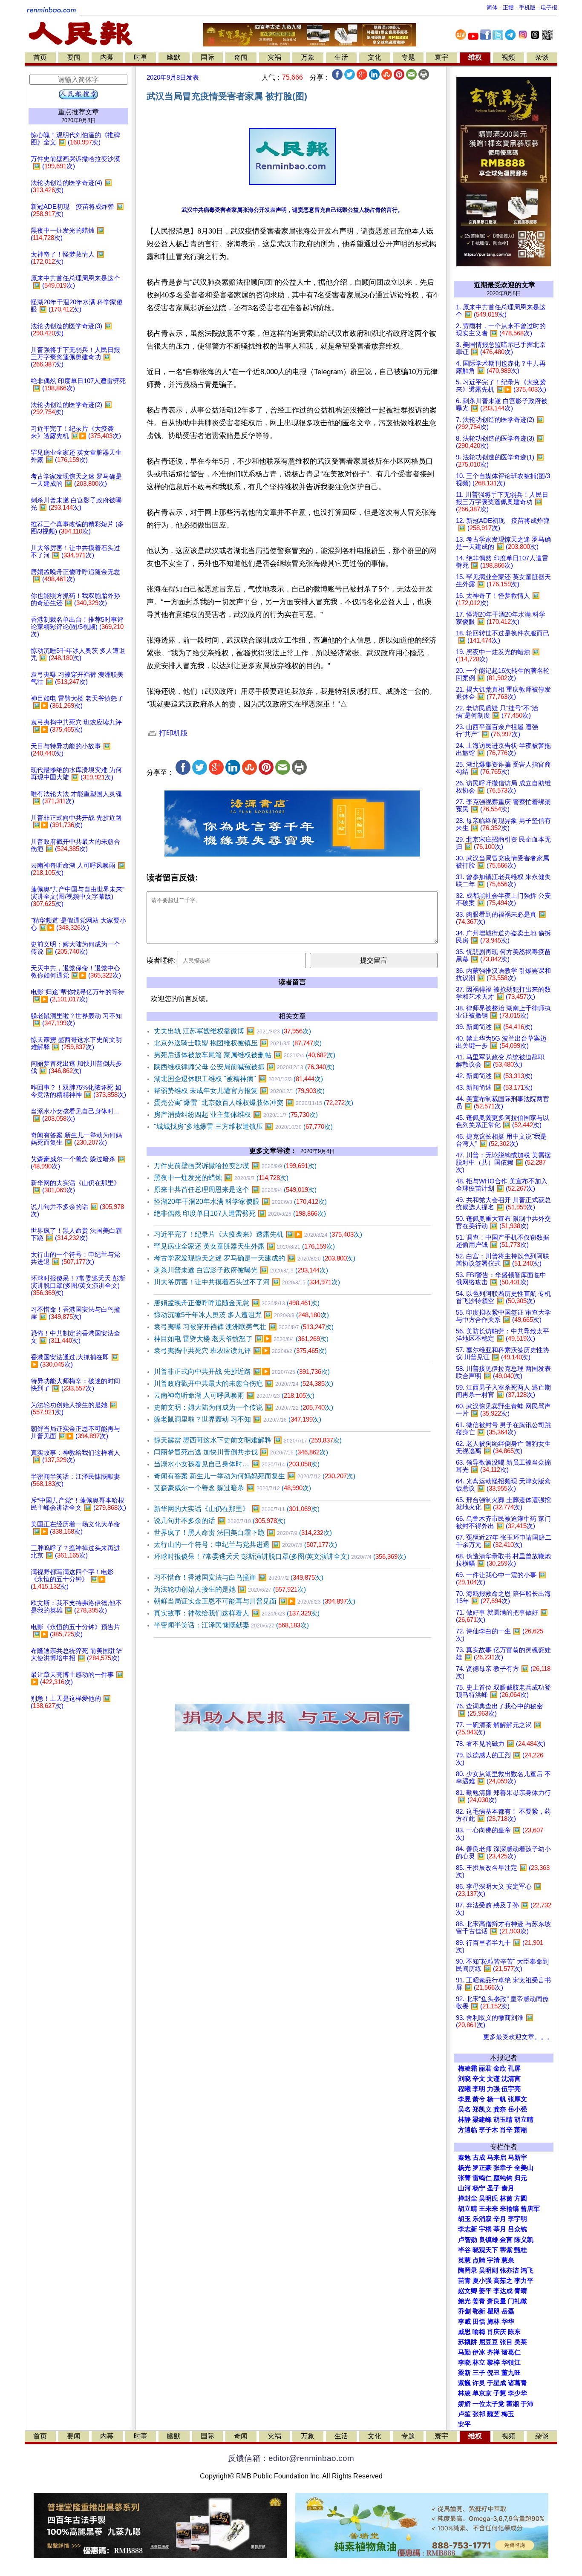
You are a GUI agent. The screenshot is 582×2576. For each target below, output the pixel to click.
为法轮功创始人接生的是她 (230, 1589)
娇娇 (464, 2404)
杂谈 (542, 57)
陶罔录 (468, 2270)
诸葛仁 (511, 2352)
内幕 (107, 57)
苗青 (464, 2281)
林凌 (464, 2393)
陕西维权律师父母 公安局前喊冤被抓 (244, 1067)
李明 (479, 2089)
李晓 (464, 2363)
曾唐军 (530, 2209)
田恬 (479, 2322)
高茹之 (503, 2281)
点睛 (479, 2260)
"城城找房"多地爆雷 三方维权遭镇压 (243, 1126)
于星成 (497, 2383)
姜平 (485, 2291)
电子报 (549, 7)
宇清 (493, 2260)
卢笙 (464, 2414)
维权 (475, 57)
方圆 (521, 2198)
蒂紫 (506, 2250)
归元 (521, 2178)
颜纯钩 (503, 2178)
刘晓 (464, 2079)
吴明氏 (488, 2198)
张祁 (479, 2414)
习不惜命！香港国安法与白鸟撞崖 (239, 1577)
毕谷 (464, 2250)
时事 (141, 57)
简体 (492, 7)
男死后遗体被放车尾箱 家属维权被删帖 (245, 1055)
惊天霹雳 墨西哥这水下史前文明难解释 (248, 1440)
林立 (479, 2363)
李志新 (468, 2229)
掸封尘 (468, 2198)
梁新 (464, 2373)
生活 (341, 57)
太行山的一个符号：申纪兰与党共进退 (245, 1545)
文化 (375, 57)
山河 (464, 2188)
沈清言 (511, 2079)
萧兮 (479, 2099)
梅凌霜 (468, 2068)
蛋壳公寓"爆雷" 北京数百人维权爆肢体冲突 (254, 1103)
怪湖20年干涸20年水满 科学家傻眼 (240, 1201)
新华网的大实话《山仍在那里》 (237, 1509)
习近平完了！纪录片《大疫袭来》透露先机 (258, 1234)
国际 (207, 57)
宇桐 (485, 2229)
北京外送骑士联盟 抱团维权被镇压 (238, 1043)
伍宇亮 (511, 2089)
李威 (464, 2322)
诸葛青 (517, 2383)
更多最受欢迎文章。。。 (518, 2037)
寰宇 (441, 57)
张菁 (464, 2178)
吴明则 (488, 2270)
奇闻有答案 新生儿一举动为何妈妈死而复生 (255, 1476)
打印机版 (172, 733)
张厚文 (517, 2099)
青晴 (521, 2291)
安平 (464, 2424)
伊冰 (479, 2352)
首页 (40, 57)
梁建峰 (482, 2120)
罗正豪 (482, 2168)
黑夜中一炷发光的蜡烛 (221, 1178)
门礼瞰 (517, 2301)
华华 (508, 2322)
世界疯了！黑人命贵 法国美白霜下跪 (243, 1533)
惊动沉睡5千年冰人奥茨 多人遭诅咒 (241, 1315)
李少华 (517, 2393)
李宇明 (517, 2219)
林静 (464, 2120)
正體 (508, 7)
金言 (506, 2240)
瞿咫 (493, 2311)
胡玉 (464, 2219)
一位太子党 (488, 2404)
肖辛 (506, 2130)
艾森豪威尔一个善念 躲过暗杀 (232, 1488)
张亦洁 (509, 2270)
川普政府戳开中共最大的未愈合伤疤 (243, 1383)
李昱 (464, 2099)
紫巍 (464, 2383)
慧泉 (508, 2260)
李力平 (524, 2281)
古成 (479, 2158)
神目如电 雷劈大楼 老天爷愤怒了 (241, 1339)
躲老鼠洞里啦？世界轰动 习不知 (238, 1419)
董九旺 (511, 2373)
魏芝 (493, 2414)
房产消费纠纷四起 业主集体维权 (236, 1115)
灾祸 (274, 57)
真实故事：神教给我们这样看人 (237, 1613)
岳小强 (517, 2109)
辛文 (479, 2079)
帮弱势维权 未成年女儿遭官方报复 (239, 1091)
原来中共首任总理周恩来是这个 (235, 1190)
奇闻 (241, 57)
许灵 (479, 2383)
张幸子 (503, 2168)
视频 (508, 57)
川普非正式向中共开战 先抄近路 (242, 1372)
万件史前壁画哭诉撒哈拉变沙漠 (235, 1166)
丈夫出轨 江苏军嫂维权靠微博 (232, 1031)
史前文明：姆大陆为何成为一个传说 (243, 1407)
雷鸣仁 (482, 2178)
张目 (506, 2342)
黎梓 (493, 2363)
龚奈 (500, 2109)
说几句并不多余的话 (220, 1521)
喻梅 (479, 2332)
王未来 (488, 2209)
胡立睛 (468, 2209)
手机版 (527, 7)
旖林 (493, 2322)
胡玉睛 (503, 2120)
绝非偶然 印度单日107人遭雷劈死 (240, 1213)
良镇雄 (488, 2240)
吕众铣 (517, 2229)
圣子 (493, 2188)
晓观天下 (485, 2250)
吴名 (464, 2109)
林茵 (506, 2198)
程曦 (464, 2089)
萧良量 (497, 2301)
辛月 (500, 2219)
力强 (493, 2089)
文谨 (493, 2079)
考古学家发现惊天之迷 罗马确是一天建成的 (255, 1258)
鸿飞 (527, 2270)
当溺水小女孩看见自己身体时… (237, 1464)
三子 (479, 2373)
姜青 (479, 2301)
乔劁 (464, 2311)
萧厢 (521, 2130)
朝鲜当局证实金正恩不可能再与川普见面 (255, 1601)
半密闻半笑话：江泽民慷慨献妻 (231, 1625)
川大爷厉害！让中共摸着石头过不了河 (247, 1282)
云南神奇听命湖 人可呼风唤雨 (234, 1395)
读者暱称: (161, 960)
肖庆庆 (497, 2332)
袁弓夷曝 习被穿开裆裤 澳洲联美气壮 (244, 1327)
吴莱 (521, 2342)
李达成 (503, 2291)
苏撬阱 (468, 2342)
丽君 (485, 2068)
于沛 (527, 2404)
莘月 (500, 2229)
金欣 (500, 2068)
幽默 (174, 57)
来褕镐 (509, 2209)
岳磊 (508, 2311)
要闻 (74, 57)
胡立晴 (524, 2120)
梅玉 (508, 2414)
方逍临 (468, 2130)
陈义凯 (524, 2240)
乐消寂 (482, 2219)
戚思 (464, 2332)
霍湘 (513, 2404)
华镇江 (511, 2363)
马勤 (464, 2352)
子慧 (500, 2393)
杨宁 (479, 2188)
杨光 (464, 2168)
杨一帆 (497, 2099)
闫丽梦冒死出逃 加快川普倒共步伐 (241, 1452)
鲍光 (464, 2301)
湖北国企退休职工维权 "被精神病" (238, 1079)
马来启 (497, 2158)
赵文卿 (468, 2291)
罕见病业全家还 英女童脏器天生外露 (244, 1246)
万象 (308, 57)
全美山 (524, 2168)
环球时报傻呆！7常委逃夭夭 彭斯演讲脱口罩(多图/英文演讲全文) (280, 1556)
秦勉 (464, 2158)
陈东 (514, 2332)
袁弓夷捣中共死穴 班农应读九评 (240, 1351)
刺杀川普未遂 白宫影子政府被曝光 (241, 1270)
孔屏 (514, 2068)
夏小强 (482, 2281)
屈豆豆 (488, 2342)
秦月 (508, 2188)
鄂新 (479, 2311)
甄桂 (521, 2250)
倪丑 (493, 2373)
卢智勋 (468, 2240)
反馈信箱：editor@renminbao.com (291, 2458)
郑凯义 (482, 2109)
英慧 (464, 2260)
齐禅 (493, 2352)
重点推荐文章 (78, 112)
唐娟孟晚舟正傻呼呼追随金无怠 (237, 1303)
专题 (408, 57)
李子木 (488, 2130)
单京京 (482, 2393)
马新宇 (517, 2158)
